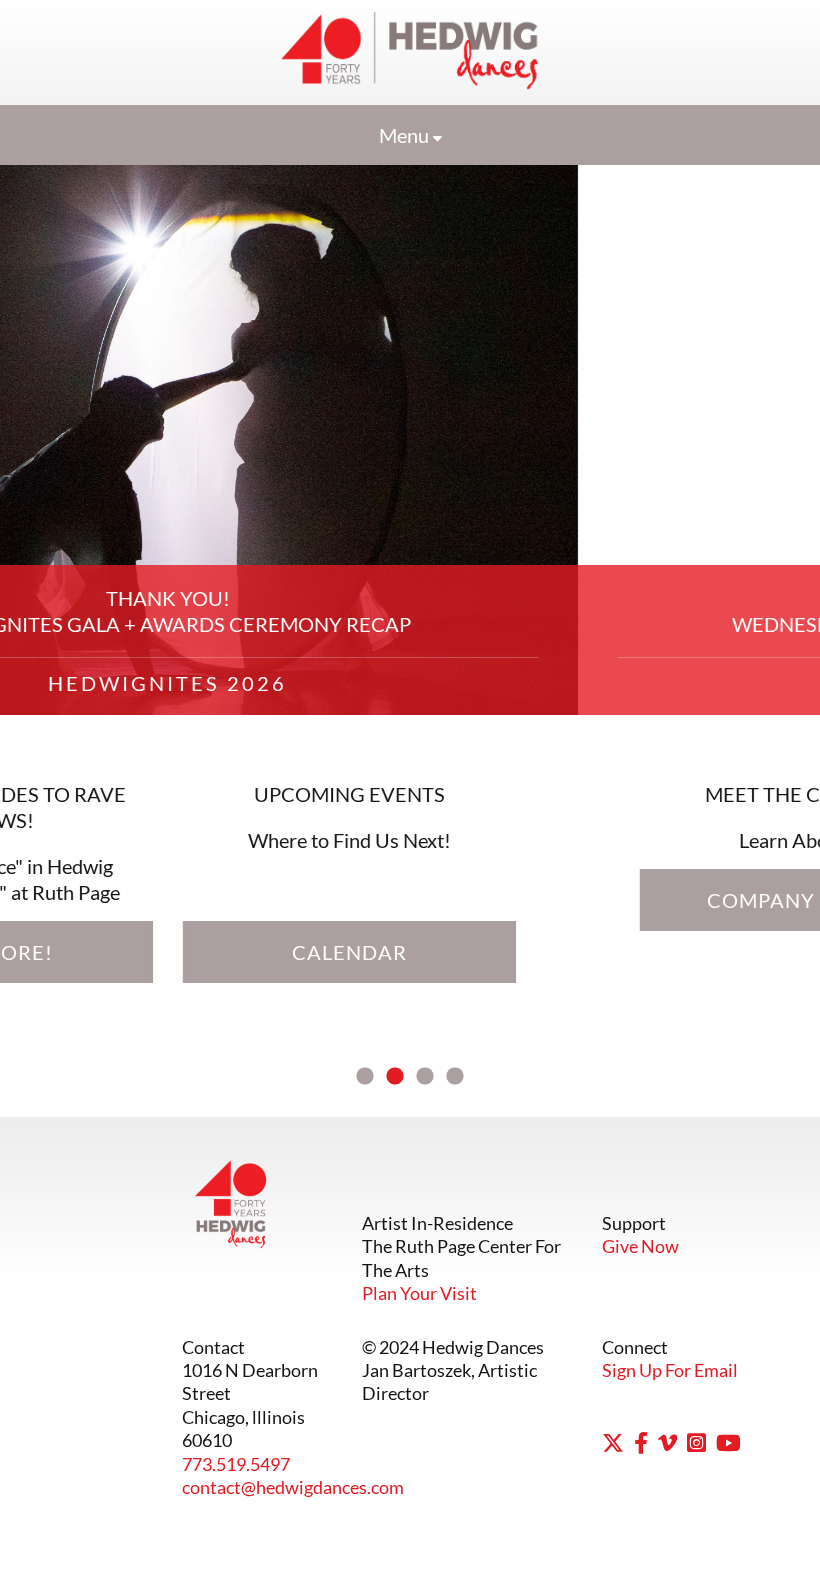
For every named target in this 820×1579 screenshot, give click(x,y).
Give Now (640, 1246)
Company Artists (229, 900)
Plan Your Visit (419, 1293)
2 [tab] (395, 1077)
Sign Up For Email (670, 1370)
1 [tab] (365, 1077)
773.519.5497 (236, 1464)
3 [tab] (425, 1077)
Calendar (591, 900)
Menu (406, 135)
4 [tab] (455, 1077)
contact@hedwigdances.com (293, 1487)
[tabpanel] (410, 573)
